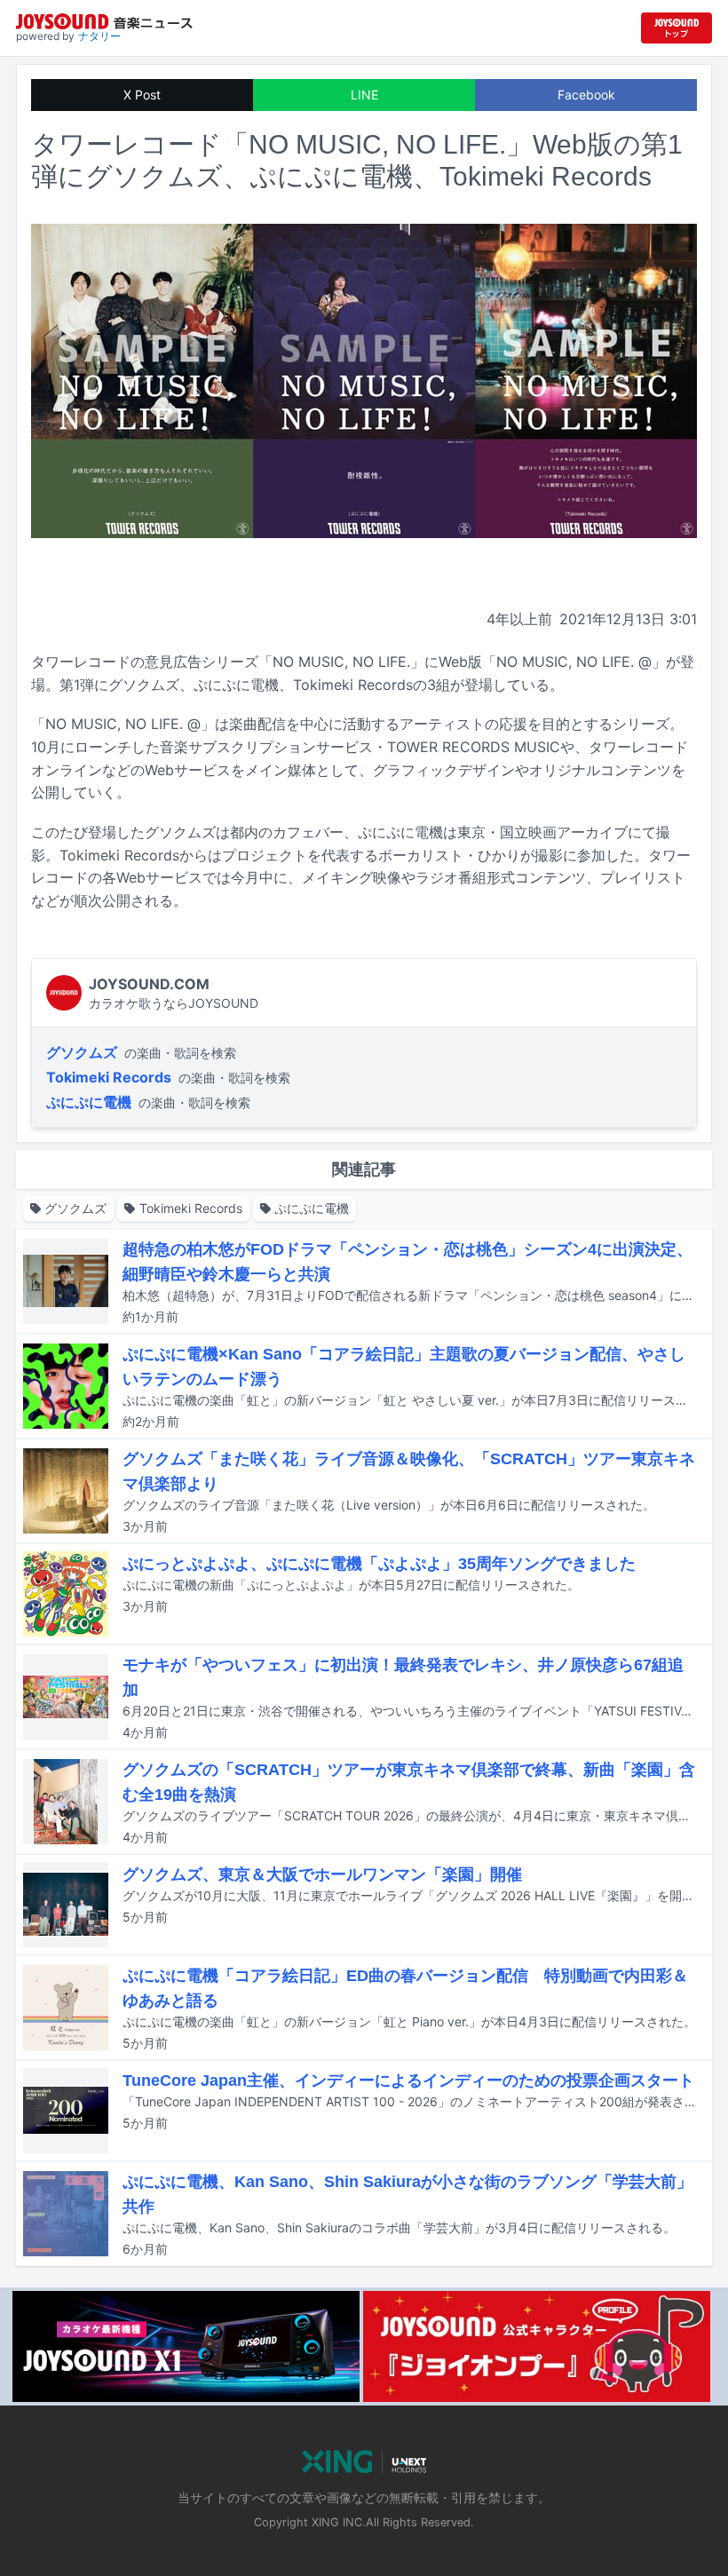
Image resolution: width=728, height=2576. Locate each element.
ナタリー (99, 36)
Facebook (586, 95)
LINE (364, 95)
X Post (142, 95)
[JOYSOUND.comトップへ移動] (677, 28)
